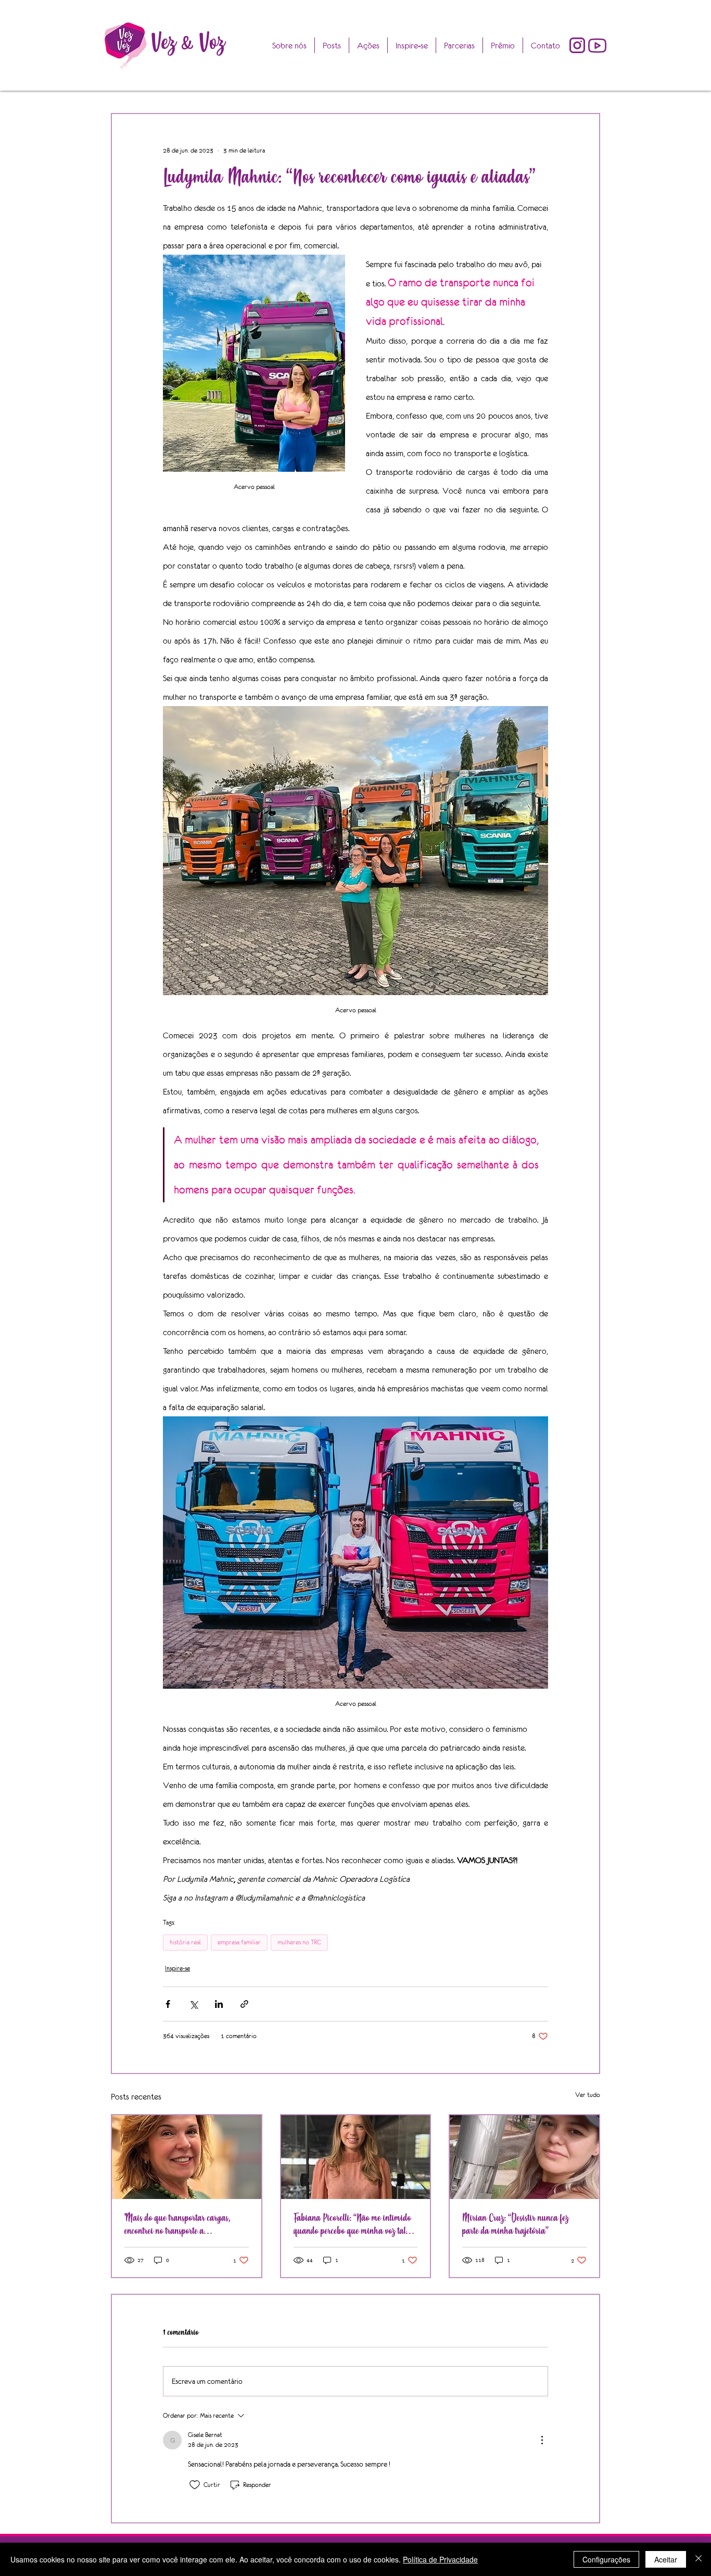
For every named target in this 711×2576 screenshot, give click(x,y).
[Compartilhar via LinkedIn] (219, 2004)
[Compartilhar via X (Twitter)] (193, 2004)
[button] (503, 45)
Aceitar (666, 2559)
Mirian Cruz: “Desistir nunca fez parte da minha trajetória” (516, 2225)
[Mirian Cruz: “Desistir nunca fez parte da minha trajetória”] (524, 2157)
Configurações (606, 2559)
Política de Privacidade (440, 2559)
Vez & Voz (188, 42)
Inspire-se (177, 1968)
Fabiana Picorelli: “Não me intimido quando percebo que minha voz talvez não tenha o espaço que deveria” (355, 2225)
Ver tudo (588, 2095)
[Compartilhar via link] (244, 2004)
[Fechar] (699, 2559)
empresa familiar (239, 1942)
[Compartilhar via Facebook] (168, 2004)
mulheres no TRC (299, 1942)
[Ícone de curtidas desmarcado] (195, 2485)
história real (185, 1942)
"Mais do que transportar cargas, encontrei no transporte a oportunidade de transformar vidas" (182, 2225)
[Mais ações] (542, 2440)
